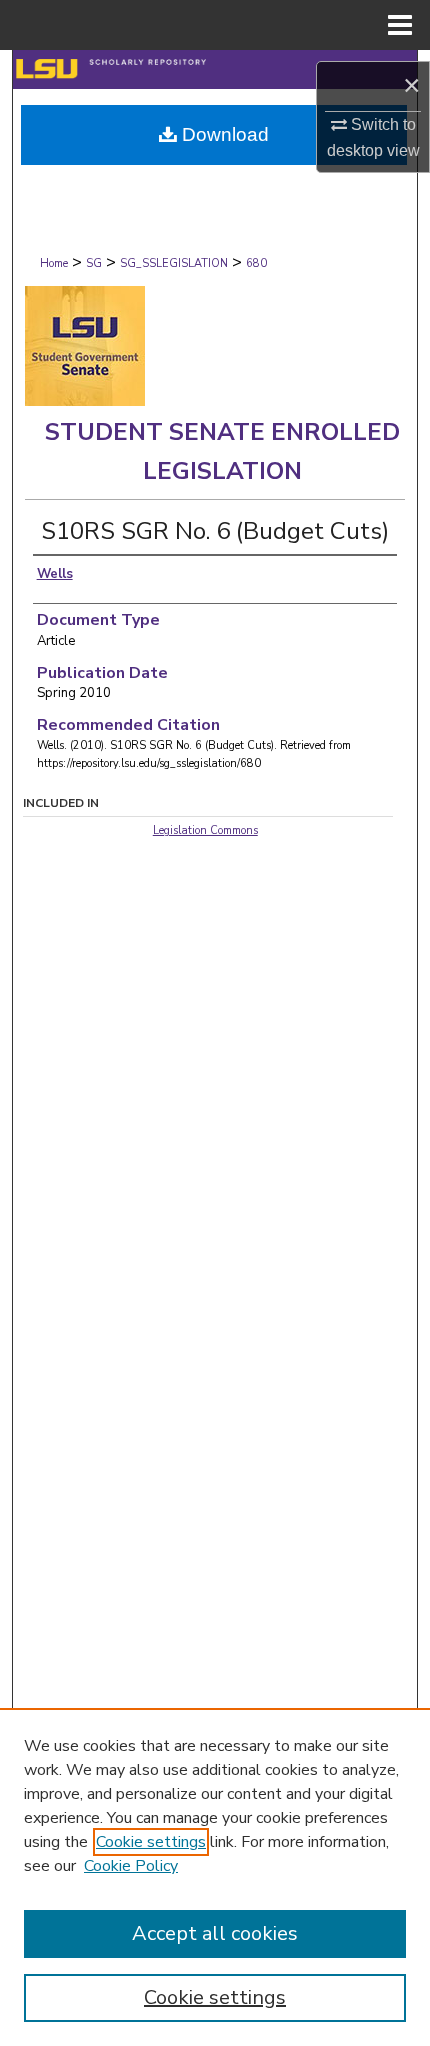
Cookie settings (151, 1842)
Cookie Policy (131, 1866)
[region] (215, 1877)
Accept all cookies (215, 1933)
